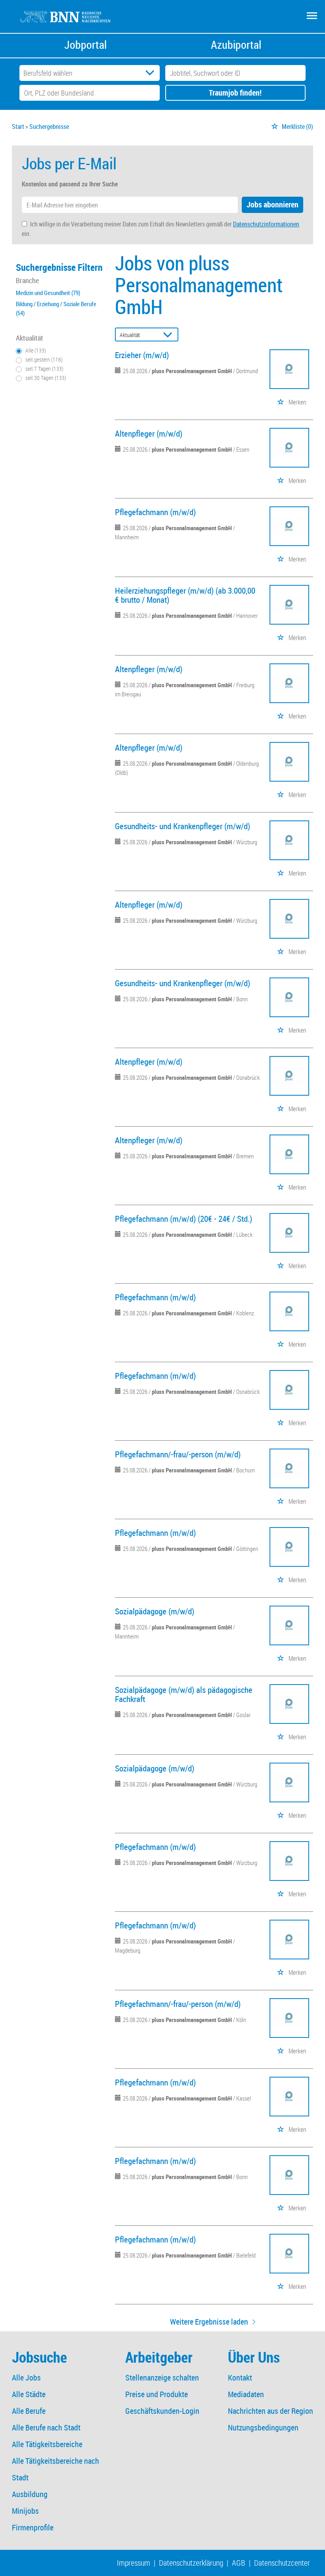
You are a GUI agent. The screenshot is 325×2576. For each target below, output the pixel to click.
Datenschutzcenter (282, 2563)
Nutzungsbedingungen (263, 2427)
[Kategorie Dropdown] (152, 73)
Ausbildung (30, 2494)
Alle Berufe (29, 2411)
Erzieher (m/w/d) (142, 355)
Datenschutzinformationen (266, 224)
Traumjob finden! (235, 93)
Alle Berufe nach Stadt (46, 2427)
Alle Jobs (26, 2378)
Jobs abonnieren (272, 204)
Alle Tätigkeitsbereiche (47, 2444)
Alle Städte (29, 2394)
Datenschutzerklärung (191, 2563)
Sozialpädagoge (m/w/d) (155, 1611)
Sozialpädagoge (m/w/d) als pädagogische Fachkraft (184, 1694)
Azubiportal (236, 45)
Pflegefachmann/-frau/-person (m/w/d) (178, 1454)
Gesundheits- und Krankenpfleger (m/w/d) (183, 826)
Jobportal (85, 45)
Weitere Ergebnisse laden (209, 2322)
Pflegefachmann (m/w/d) (155, 512)
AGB (239, 2563)
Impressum (134, 2563)
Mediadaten (246, 2394)
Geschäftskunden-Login (162, 2411)
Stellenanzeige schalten (162, 2378)
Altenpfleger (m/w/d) (149, 433)
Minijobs (25, 2511)
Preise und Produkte (157, 2394)
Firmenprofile (33, 2527)
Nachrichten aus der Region (271, 2411)
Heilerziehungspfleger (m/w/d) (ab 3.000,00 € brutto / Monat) (185, 595)
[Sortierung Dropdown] (170, 335)
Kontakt (240, 2378)
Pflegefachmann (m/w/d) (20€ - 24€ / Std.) (184, 1219)
